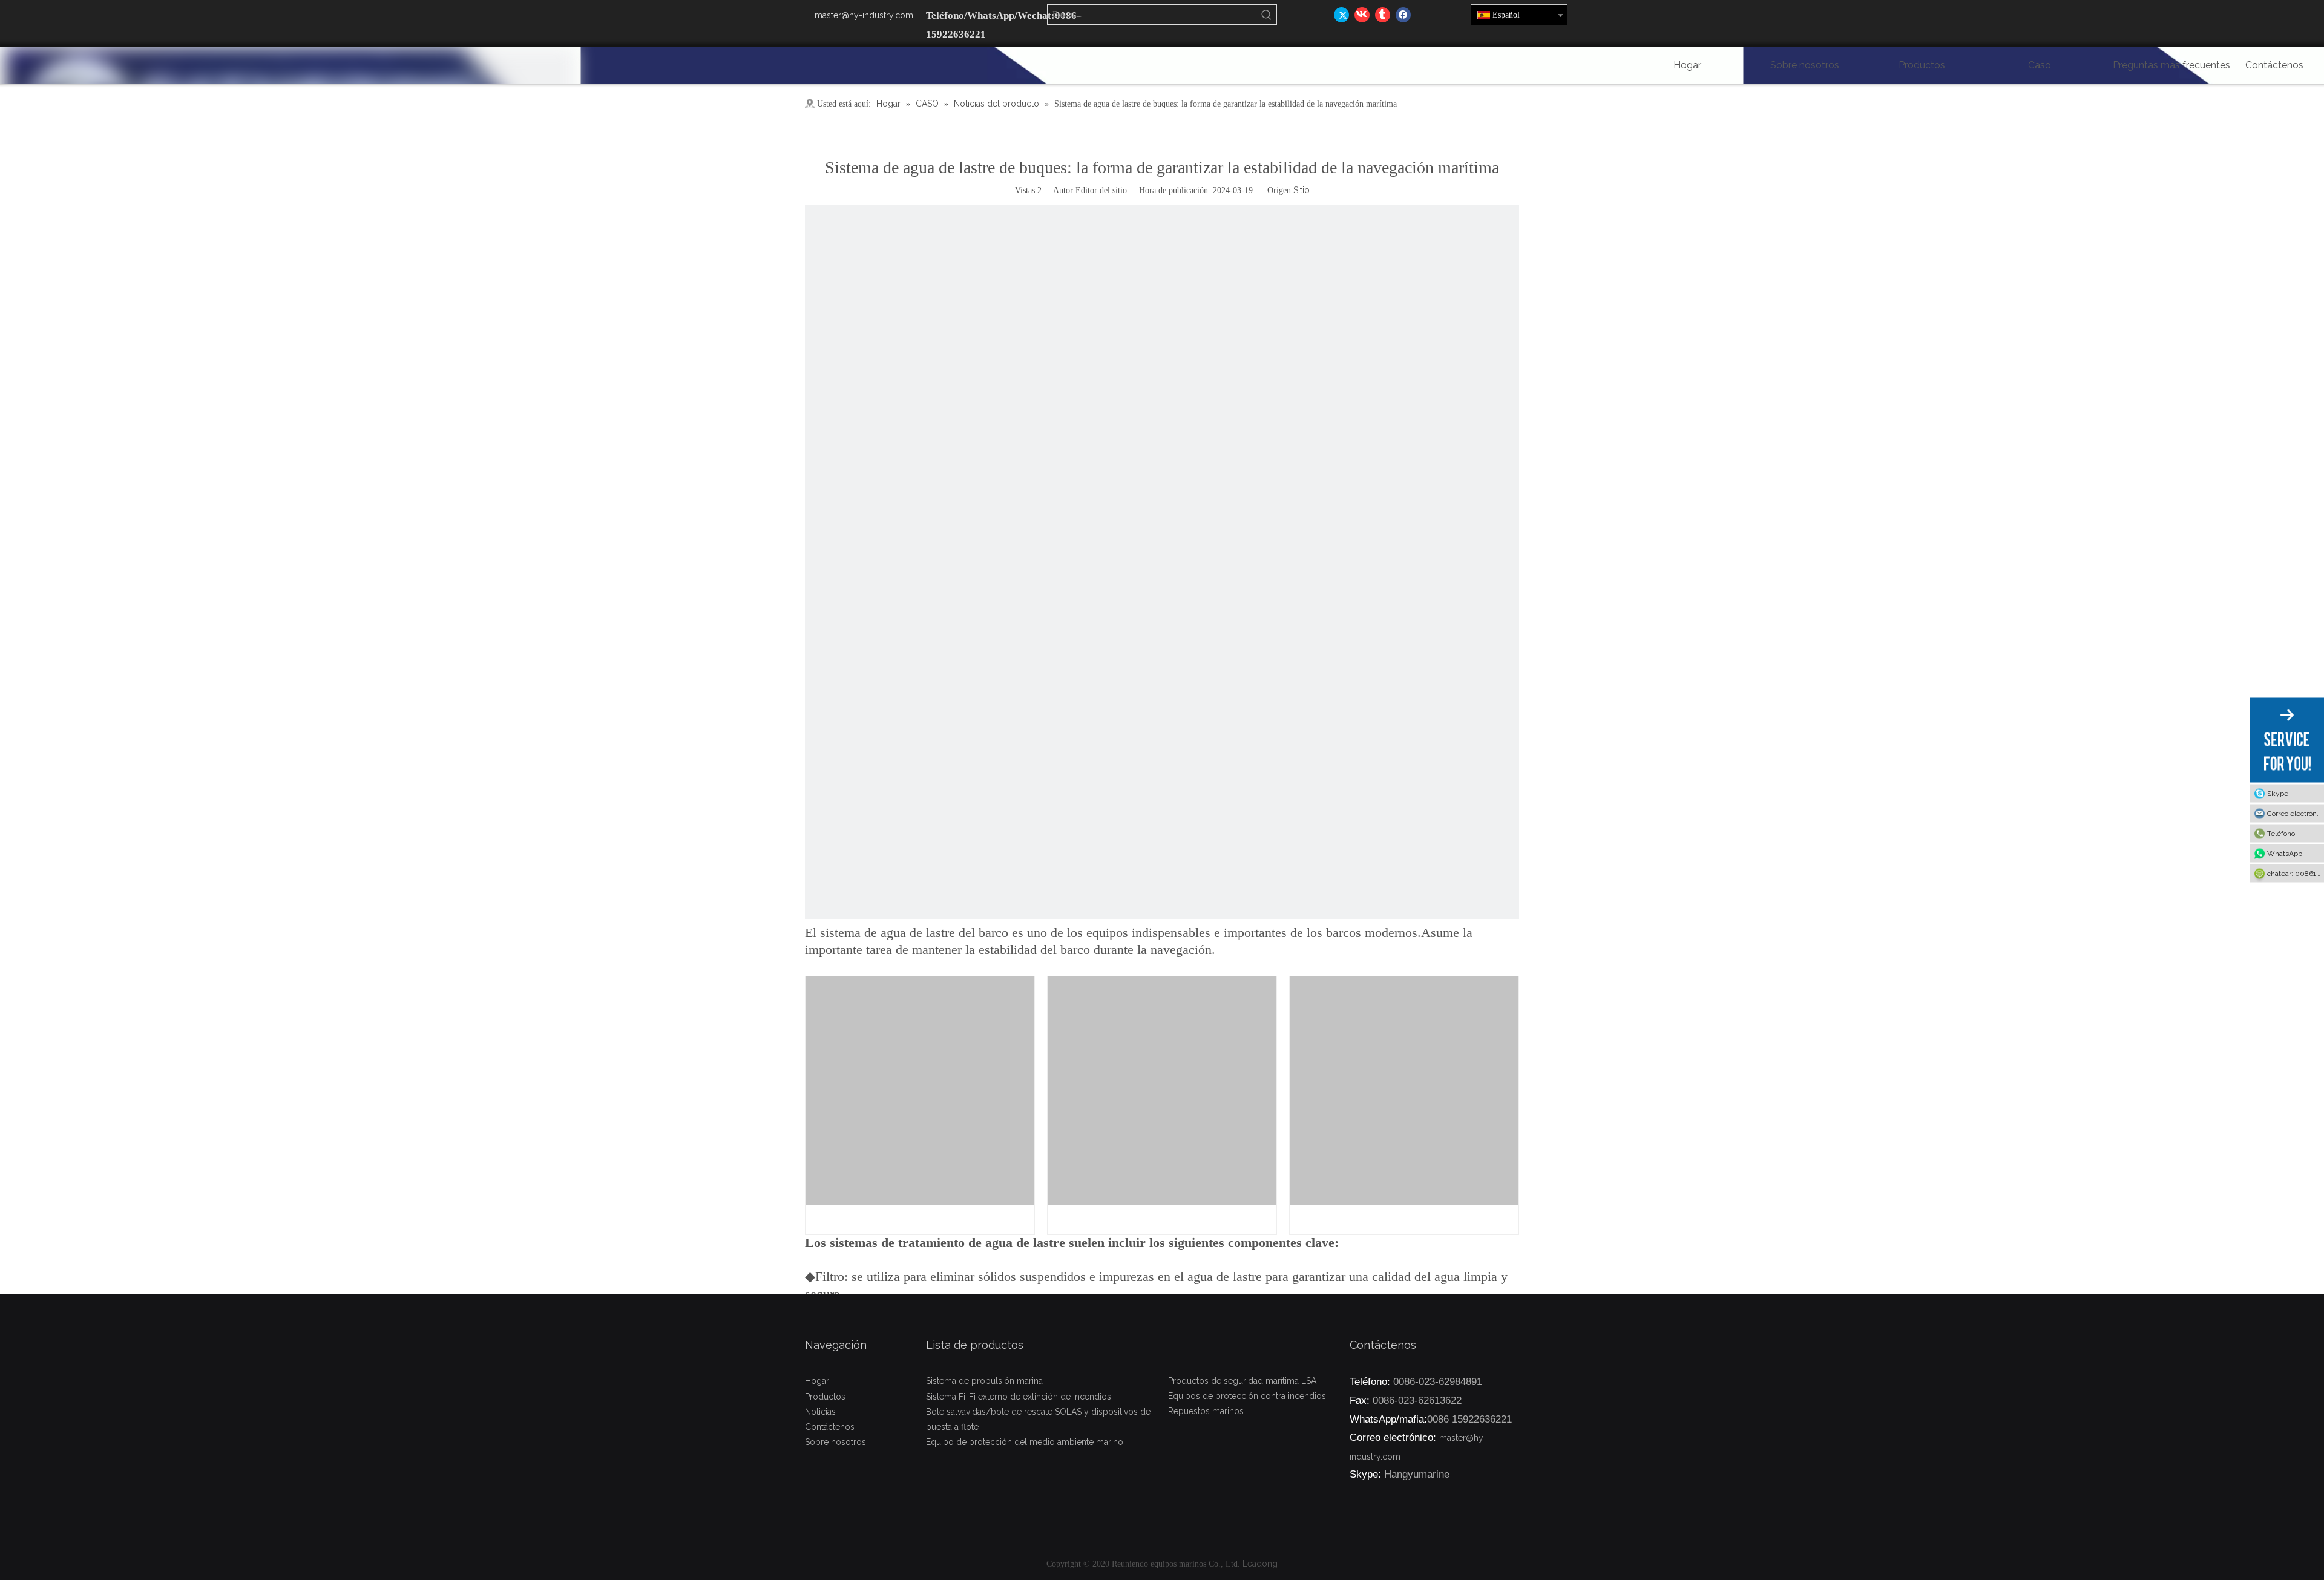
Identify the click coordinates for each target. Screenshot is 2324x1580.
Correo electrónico (2296, 814)
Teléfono (2281, 834)
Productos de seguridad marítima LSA (1242, 1381)
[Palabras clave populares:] (1267, 15)
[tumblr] (1383, 15)
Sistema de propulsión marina (984, 1381)
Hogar (817, 1381)
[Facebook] (1403, 15)
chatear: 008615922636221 (2296, 874)
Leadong (1260, 1564)
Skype (2278, 794)
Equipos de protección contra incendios (1247, 1396)
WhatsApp (2285, 854)
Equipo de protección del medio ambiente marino (1025, 1442)
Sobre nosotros (835, 1442)
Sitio (1302, 190)
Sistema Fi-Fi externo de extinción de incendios (1019, 1397)
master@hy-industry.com (864, 15)
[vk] (1362, 15)
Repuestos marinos (1206, 1411)
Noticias (820, 1412)
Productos (825, 1397)
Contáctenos (830, 1427)
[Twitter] (1341, 15)
